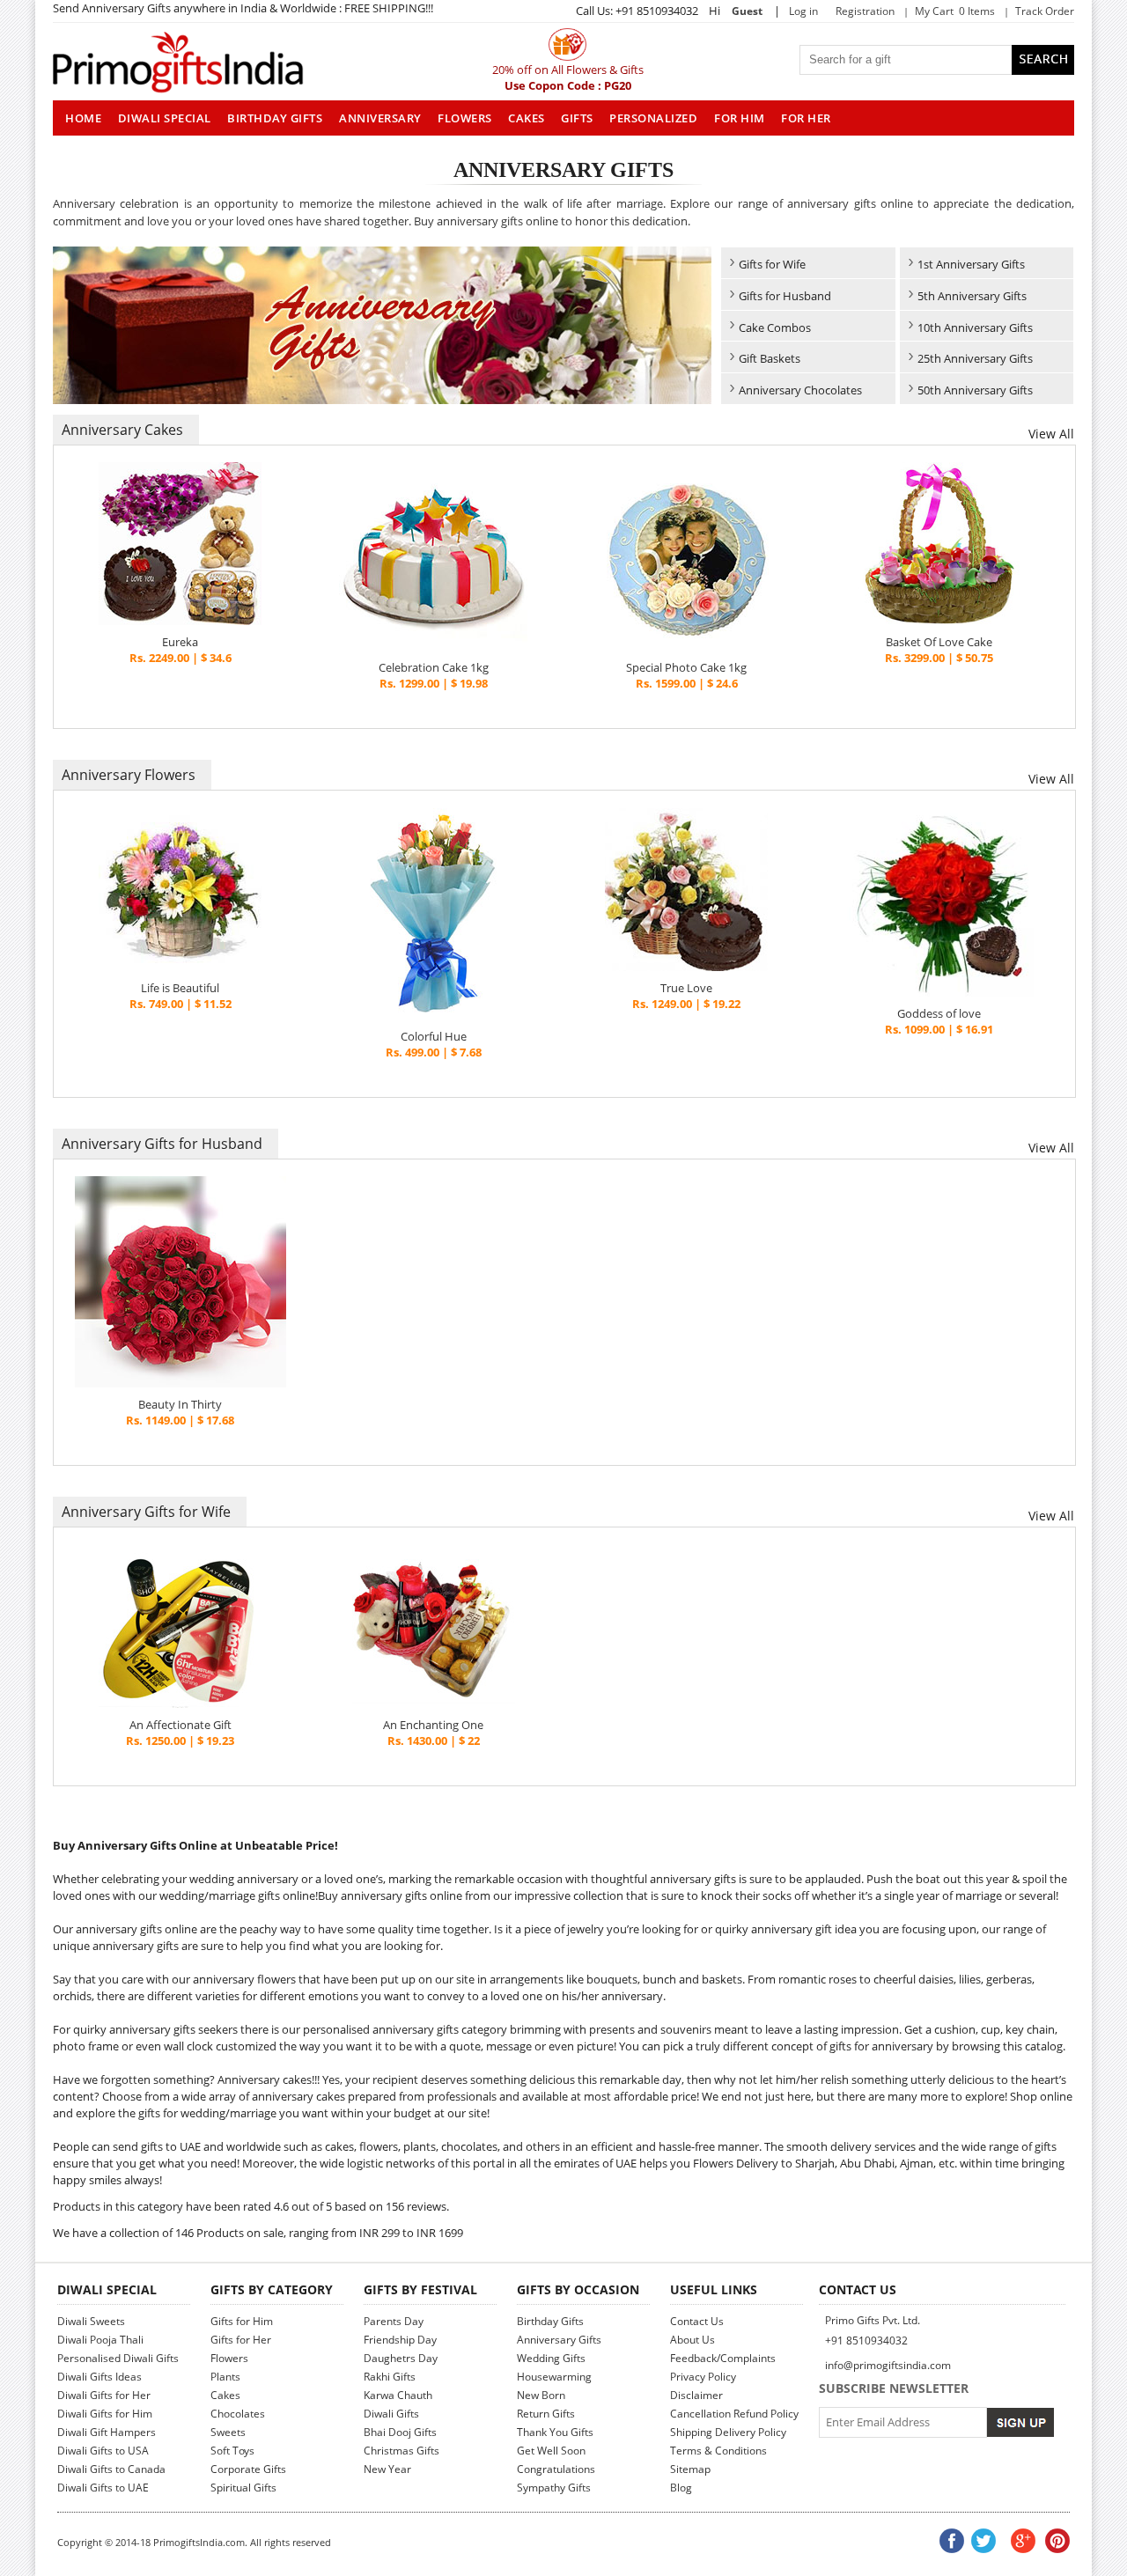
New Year (387, 2469)
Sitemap (690, 2469)
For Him (740, 118)
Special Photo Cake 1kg (686, 667)
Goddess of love (939, 1013)
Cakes (527, 118)
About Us (692, 2340)
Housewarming (554, 2377)
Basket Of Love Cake (939, 642)
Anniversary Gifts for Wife (146, 1512)
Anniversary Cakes (122, 430)
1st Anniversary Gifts (971, 264)
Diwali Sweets (91, 2321)
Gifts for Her (241, 2340)
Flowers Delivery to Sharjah (764, 2163)
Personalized (653, 118)
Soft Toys (232, 2451)
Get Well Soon (551, 2451)
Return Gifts (546, 2414)
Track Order (1045, 11)
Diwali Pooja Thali (100, 2340)
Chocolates (238, 2414)
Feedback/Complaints (723, 2358)
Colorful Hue (434, 1036)
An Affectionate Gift (180, 1725)
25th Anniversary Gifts (975, 358)
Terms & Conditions (718, 2451)
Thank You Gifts (555, 2432)
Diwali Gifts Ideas (99, 2377)
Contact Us (697, 2321)
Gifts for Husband (785, 296)
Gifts (577, 118)
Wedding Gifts (551, 2358)
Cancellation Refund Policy (734, 2414)
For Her (806, 118)
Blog (681, 2488)
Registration (865, 11)
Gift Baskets (770, 358)
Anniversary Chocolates (800, 390)
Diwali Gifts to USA (103, 2451)
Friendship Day (400, 2340)
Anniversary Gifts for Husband (162, 1144)
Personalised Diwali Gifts (118, 2358)
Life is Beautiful (180, 988)
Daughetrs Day (401, 2358)
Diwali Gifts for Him (105, 2414)
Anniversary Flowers (129, 775)
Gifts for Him (242, 2321)
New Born (541, 2395)
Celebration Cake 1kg (434, 667)
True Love (686, 988)
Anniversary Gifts (559, 2340)
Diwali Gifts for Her (104, 2395)
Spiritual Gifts (243, 2488)
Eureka (180, 642)
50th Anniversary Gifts (975, 390)
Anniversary (380, 118)
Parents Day (394, 2321)
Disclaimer (696, 2395)
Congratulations (556, 2469)
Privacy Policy (703, 2377)
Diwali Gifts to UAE (103, 2488)
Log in (803, 11)
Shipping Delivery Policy (728, 2432)
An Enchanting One (433, 1725)
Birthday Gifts (275, 118)
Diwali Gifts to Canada (111, 2469)
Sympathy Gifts (554, 2488)
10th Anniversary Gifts (975, 328)
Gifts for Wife (772, 264)
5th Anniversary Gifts (972, 296)
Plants (225, 2377)
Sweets (228, 2432)
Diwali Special (165, 118)
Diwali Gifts (391, 2414)
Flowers (465, 118)
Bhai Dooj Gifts (400, 2432)
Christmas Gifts (401, 2451)
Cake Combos (775, 328)
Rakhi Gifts (390, 2377)
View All (1051, 434)
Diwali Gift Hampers (107, 2432)
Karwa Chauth (398, 2395)
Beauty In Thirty (180, 1404)
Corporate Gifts (248, 2469)
